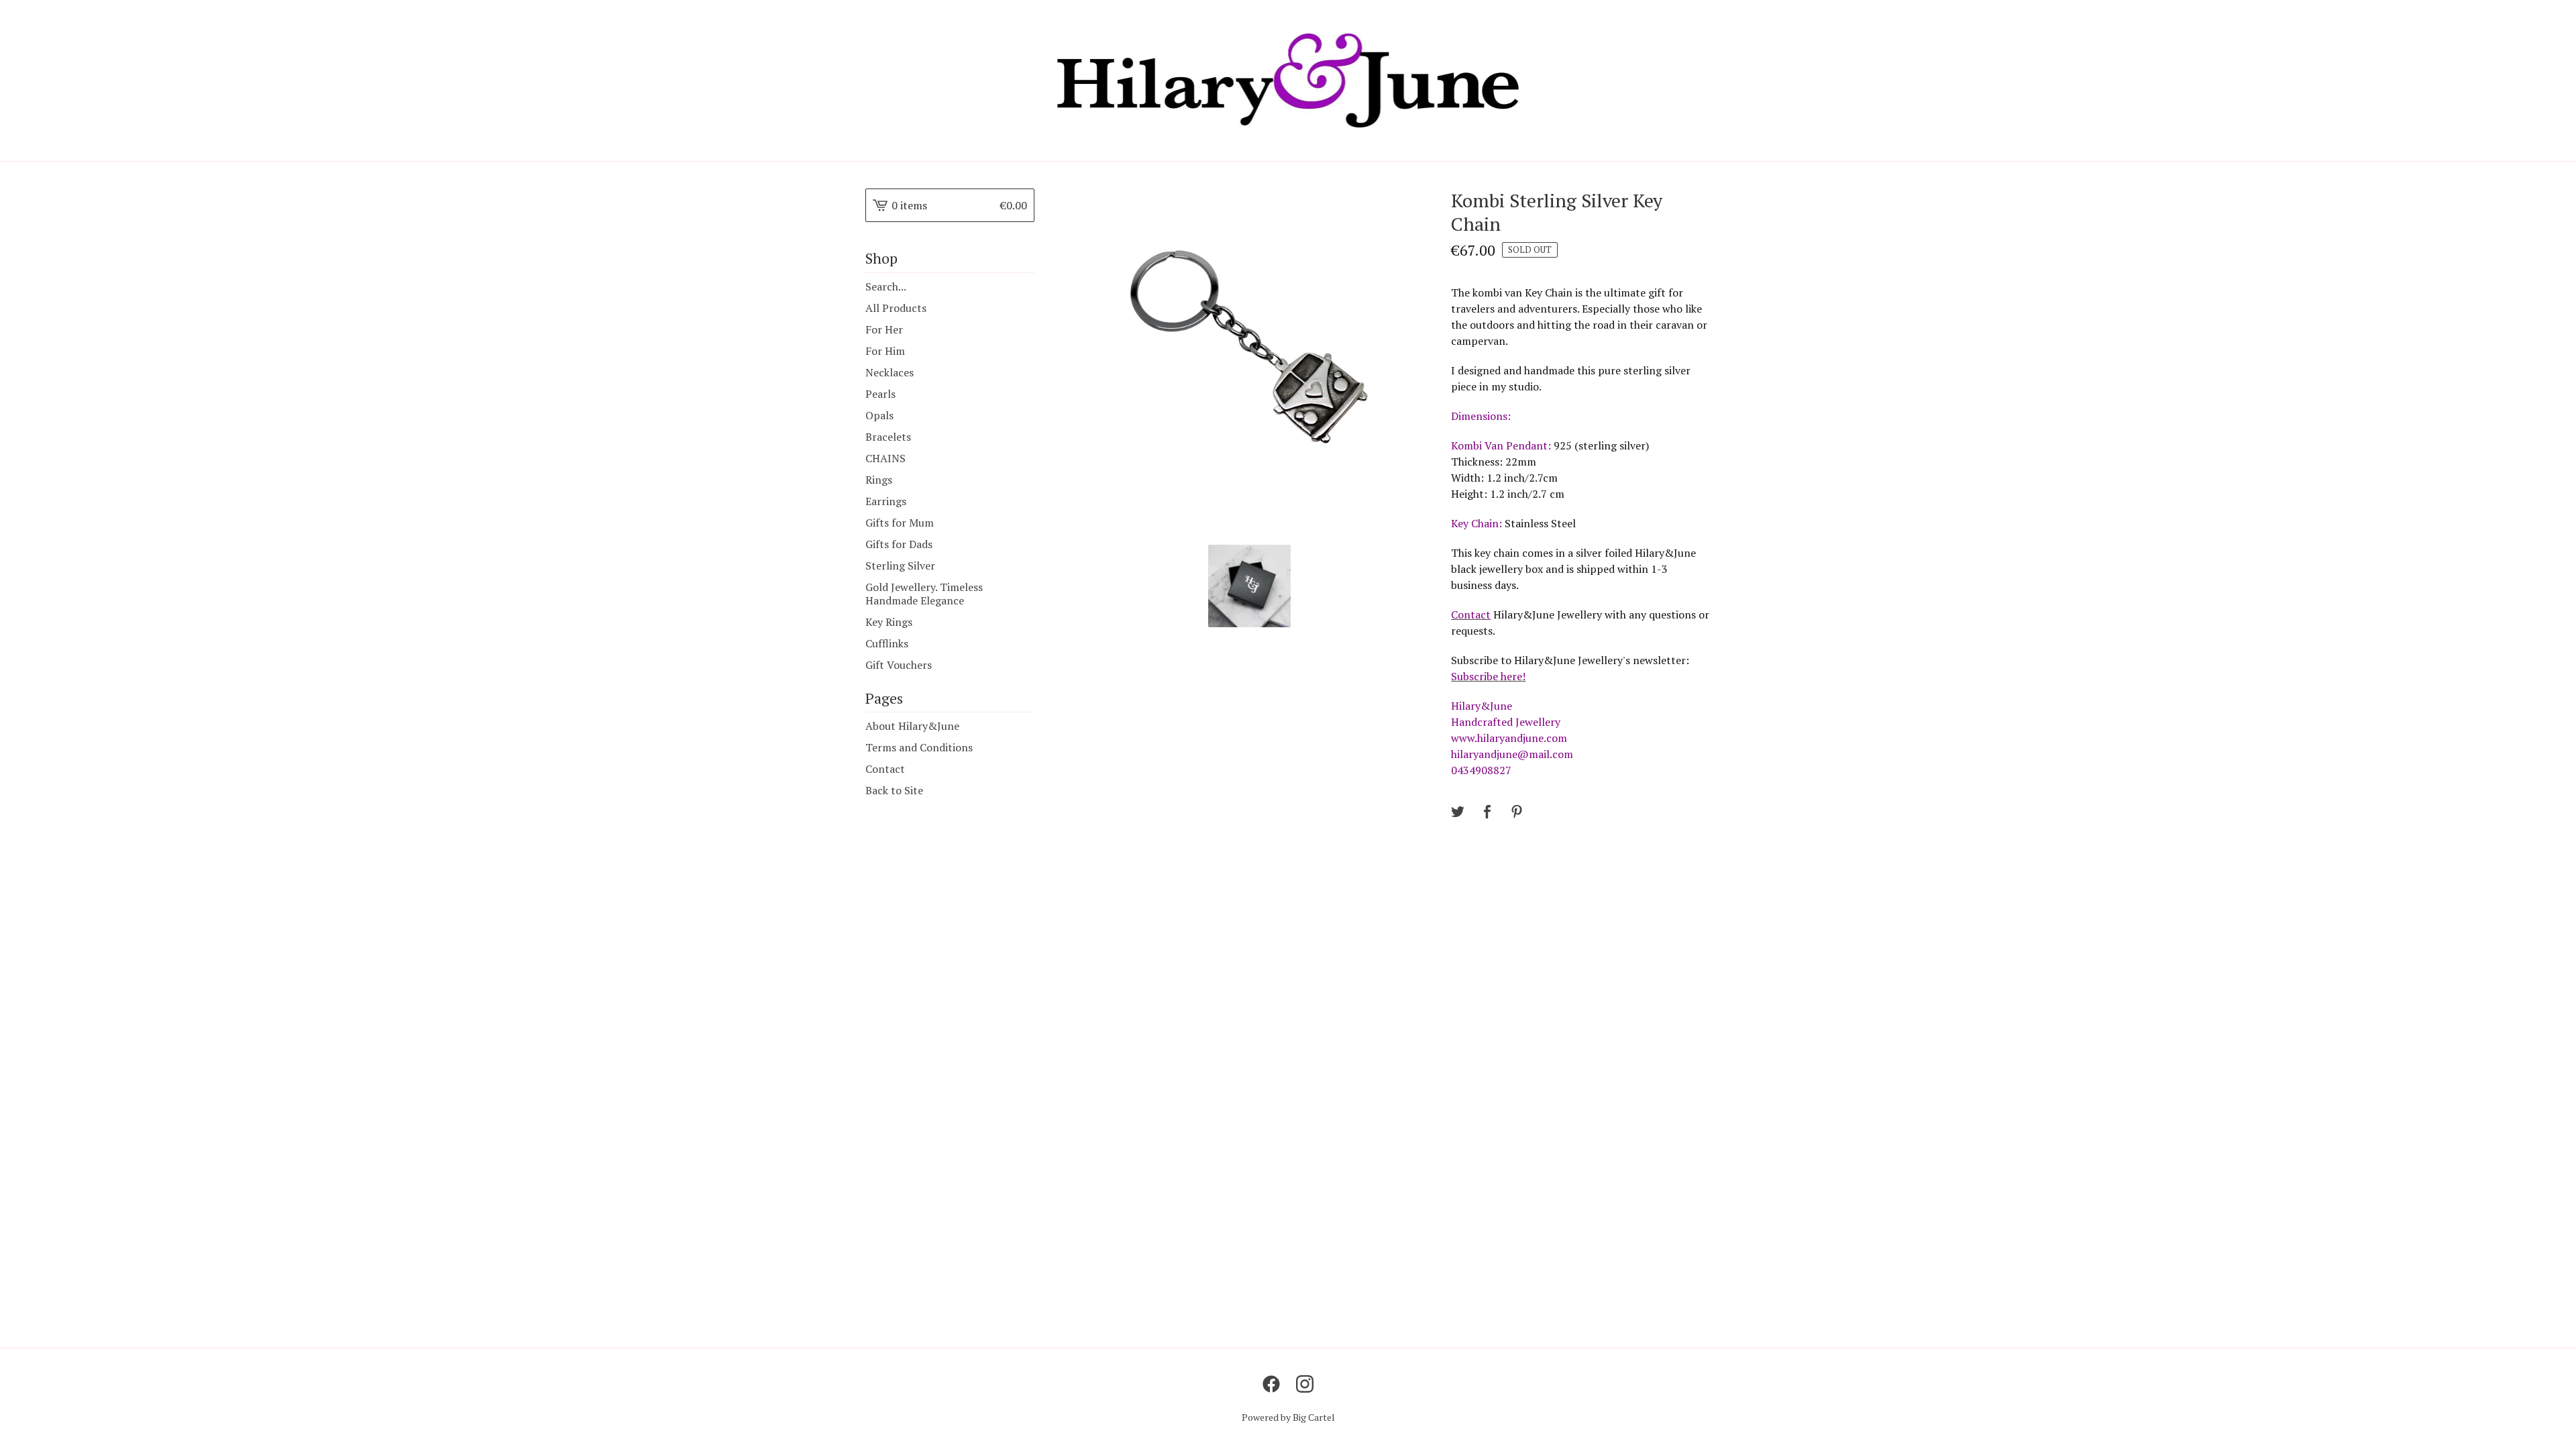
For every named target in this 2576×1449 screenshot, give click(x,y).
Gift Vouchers (899, 665)
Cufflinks (887, 643)
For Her (884, 329)
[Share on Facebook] (1487, 812)
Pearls (880, 394)
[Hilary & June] (1288, 80)
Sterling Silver (900, 566)
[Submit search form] (1024, 286)
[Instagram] (1305, 1384)
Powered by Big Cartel (1288, 1417)
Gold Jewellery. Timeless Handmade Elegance (924, 594)
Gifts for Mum (900, 523)
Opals (879, 415)
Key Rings (889, 622)
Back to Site (894, 790)
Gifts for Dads (899, 544)
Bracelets (888, 437)
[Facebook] (1271, 1384)
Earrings (886, 501)
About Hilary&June (912, 726)
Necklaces (890, 372)
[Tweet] (1458, 812)
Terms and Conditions (919, 747)
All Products (896, 308)
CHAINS (885, 458)
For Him (885, 351)
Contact (885, 769)
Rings (879, 480)
